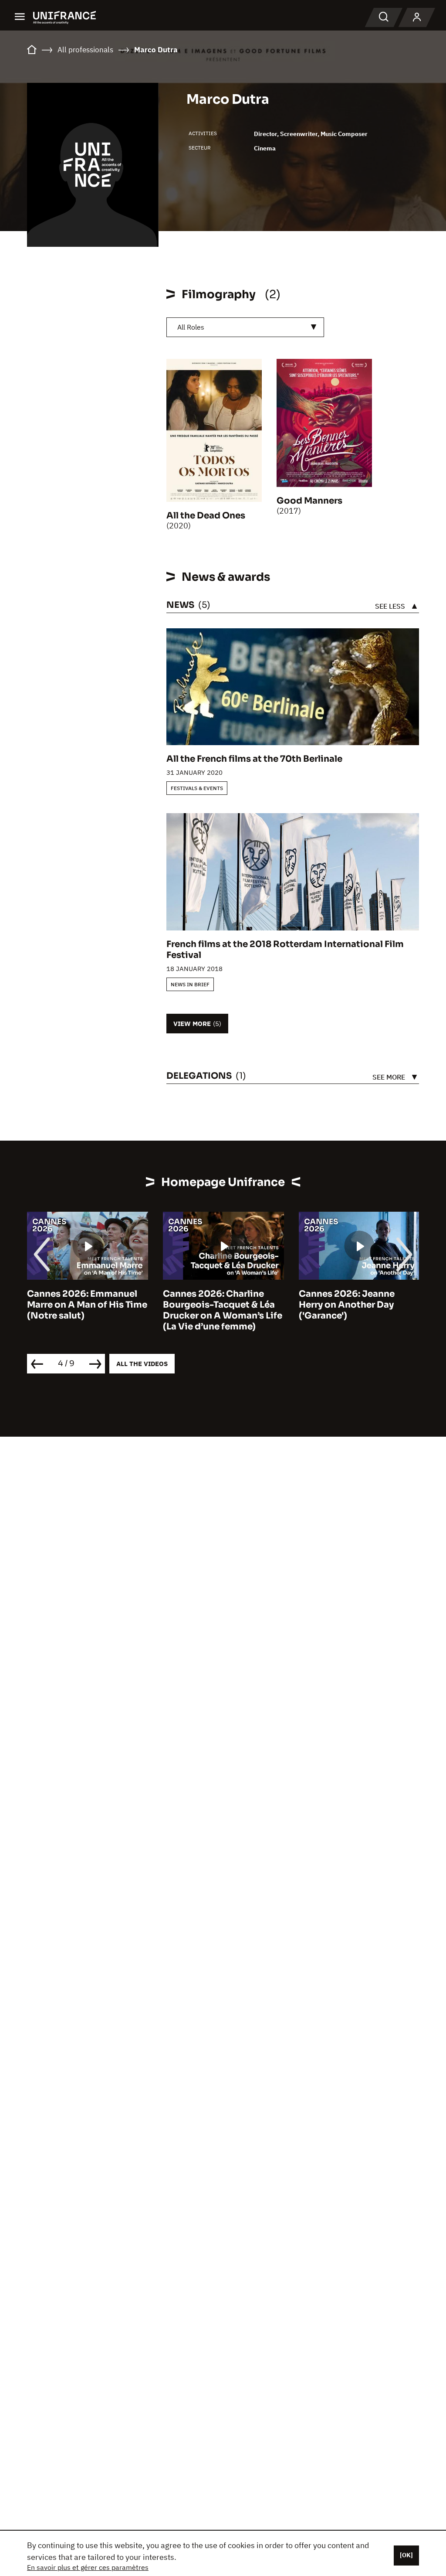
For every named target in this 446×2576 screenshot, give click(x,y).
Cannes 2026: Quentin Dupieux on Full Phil (353, 1299)
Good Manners (309, 501)
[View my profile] (417, 17)
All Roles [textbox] (191, 327)
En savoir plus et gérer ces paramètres (88, 2567)
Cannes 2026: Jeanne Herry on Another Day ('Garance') (216, 1305)
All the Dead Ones (206, 516)
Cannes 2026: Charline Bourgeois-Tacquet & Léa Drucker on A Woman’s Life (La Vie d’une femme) (91, 1310)
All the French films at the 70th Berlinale (254, 759)
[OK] (406, 2555)
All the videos (142, 1364)
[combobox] (245, 327)
